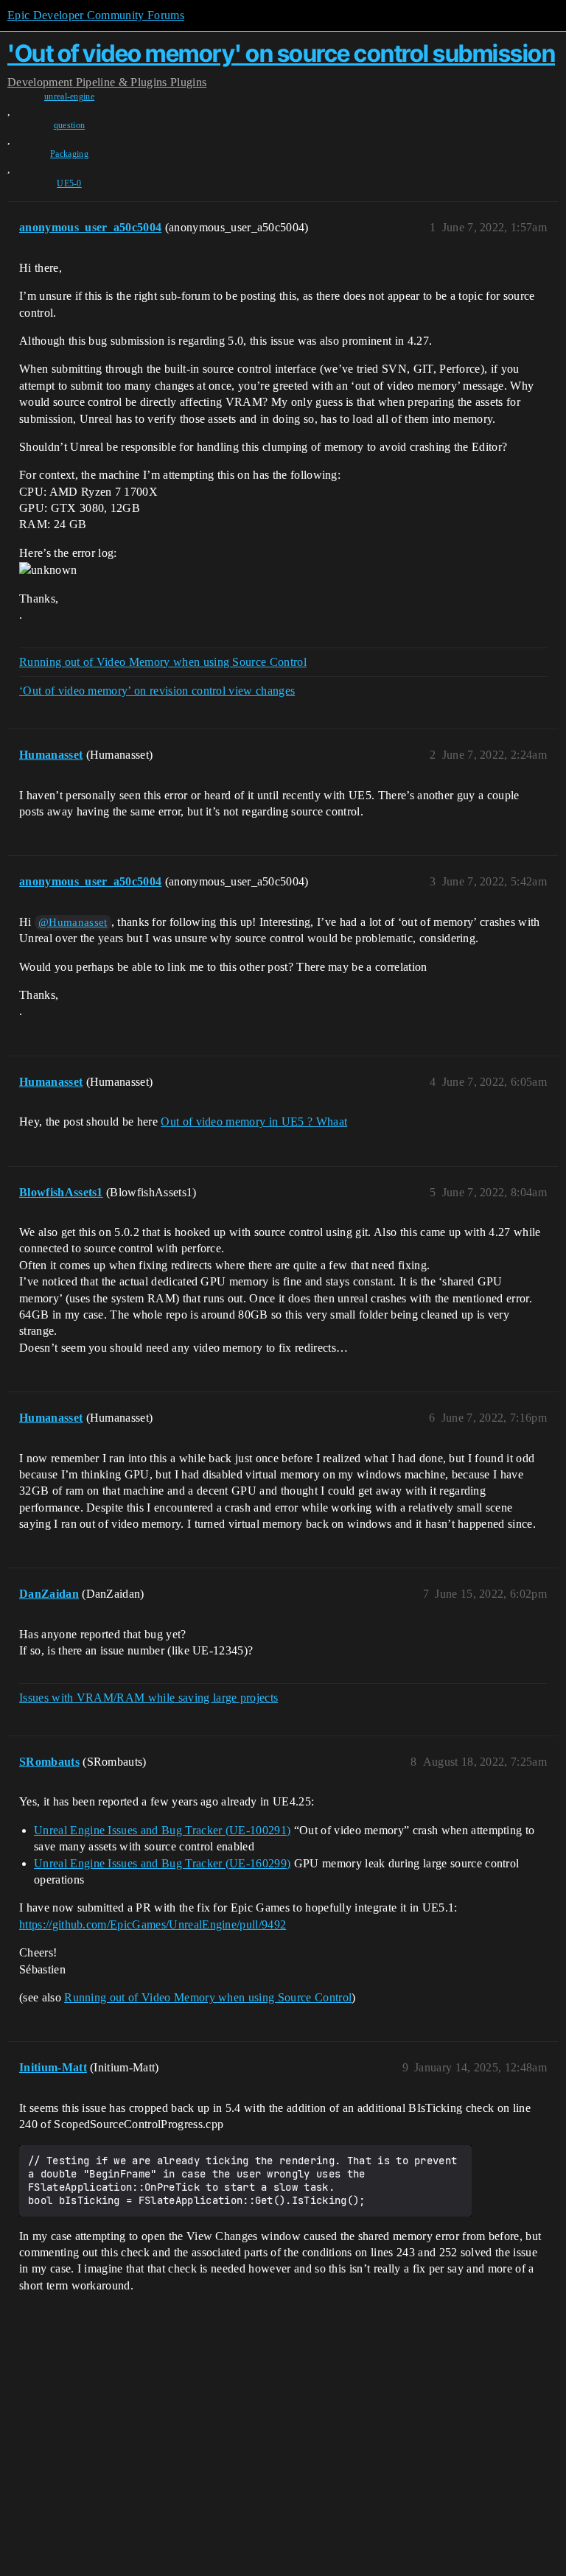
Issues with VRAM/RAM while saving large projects (149, 1698)
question (70, 125)
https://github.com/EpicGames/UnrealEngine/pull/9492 (153, 1924)
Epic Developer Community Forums (96, 15)
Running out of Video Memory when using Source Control (163, 662)
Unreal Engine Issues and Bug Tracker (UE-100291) (162, 1830)
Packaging (69, 154)
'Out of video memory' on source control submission (281, 53)
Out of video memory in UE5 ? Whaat (254, 1122)
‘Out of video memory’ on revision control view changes (157, 691)
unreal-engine (69, 96)
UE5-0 (69, 183)
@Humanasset (73, 922)
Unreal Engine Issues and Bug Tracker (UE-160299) (162, 1863)
